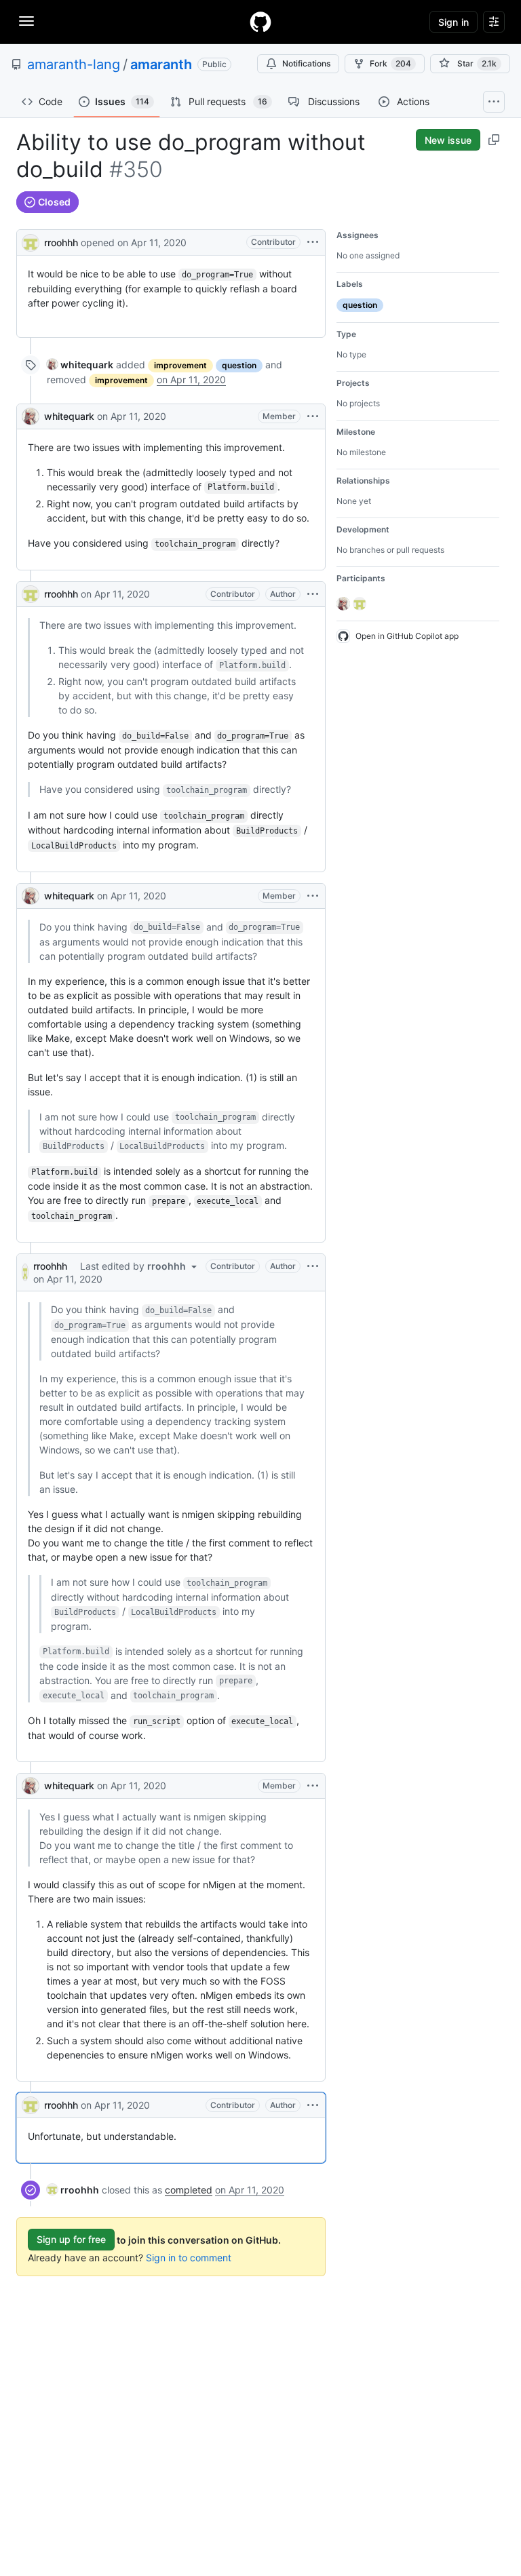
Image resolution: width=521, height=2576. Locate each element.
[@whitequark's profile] (31, 416)
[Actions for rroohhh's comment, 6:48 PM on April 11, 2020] (313, 1266)
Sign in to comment (189, 2258)
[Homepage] (260, 22)
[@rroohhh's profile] (31, 241)
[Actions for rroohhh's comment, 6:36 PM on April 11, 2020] (313, 594)
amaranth (161, 64)
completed (189, 2190)
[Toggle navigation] (26, 21)
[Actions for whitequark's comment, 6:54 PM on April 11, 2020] (313, 1786)
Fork (390, 63)
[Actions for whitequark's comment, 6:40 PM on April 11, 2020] (313, 896)
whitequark (69, 416)
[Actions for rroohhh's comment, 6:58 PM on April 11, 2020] (313, 2105)
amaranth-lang (74, 64)
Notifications (306, 63)
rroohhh (61, 242)
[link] (80, 365)
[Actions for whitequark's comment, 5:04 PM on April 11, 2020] (313, 416)
